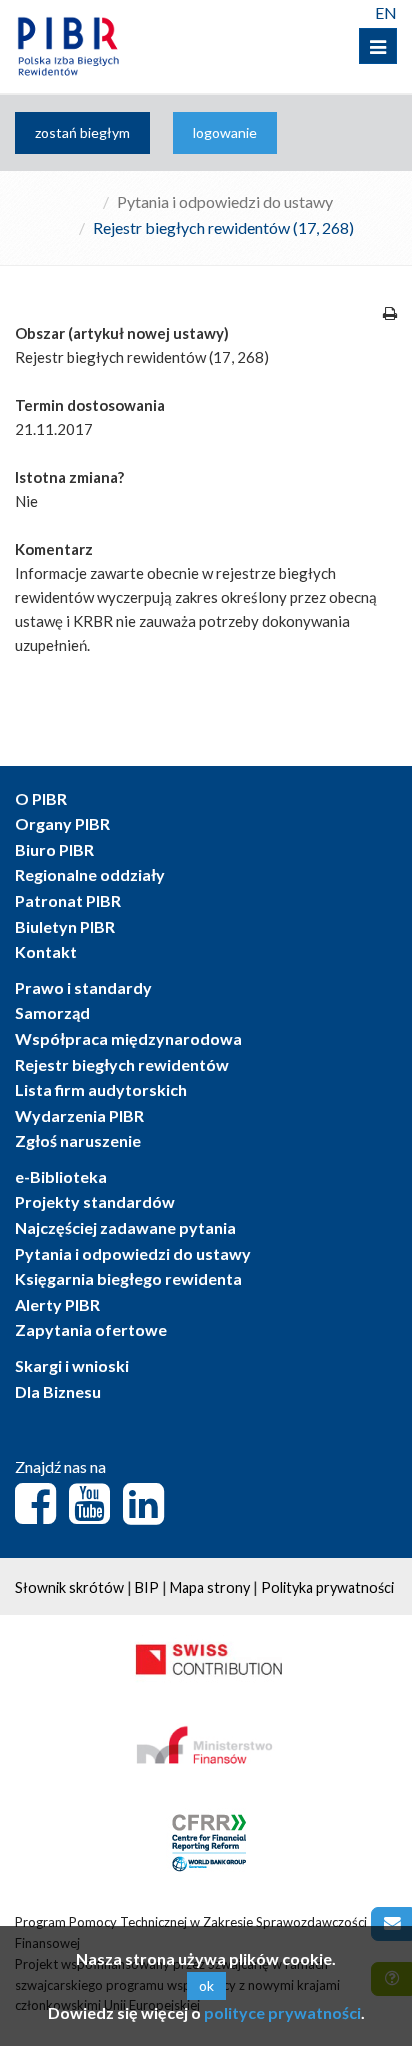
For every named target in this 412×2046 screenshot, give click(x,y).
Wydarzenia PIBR (79, 1115)
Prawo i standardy (83, 987)
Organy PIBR (62, 823)
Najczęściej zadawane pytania (125, 1227)
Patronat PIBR (68, 900)
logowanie (225, 132)
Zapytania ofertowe (91, 1329)
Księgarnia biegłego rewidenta (128, 1278)
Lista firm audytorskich (101, 1089)
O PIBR (41, 798)
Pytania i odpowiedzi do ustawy (225, 201)
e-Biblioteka (61, 1176)
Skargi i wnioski (72, 1365)
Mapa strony (210, 1587)
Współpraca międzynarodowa (128, 1038)
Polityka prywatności (327, 1587)
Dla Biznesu (58, 1391)
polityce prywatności (282, 2012)
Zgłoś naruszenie (78, 1140)
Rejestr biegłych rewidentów (122, 1064)
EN (386, 12)
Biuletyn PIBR (65, 926)
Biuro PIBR (54, 849)
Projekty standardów (95, 1201)
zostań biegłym (82, 132)
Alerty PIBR (57, 1304)
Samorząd (52, 1012)
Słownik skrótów (69, 1587)
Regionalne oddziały (90, 874)
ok (206, 1985)
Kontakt (46, 951)
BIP (147, 1587)
